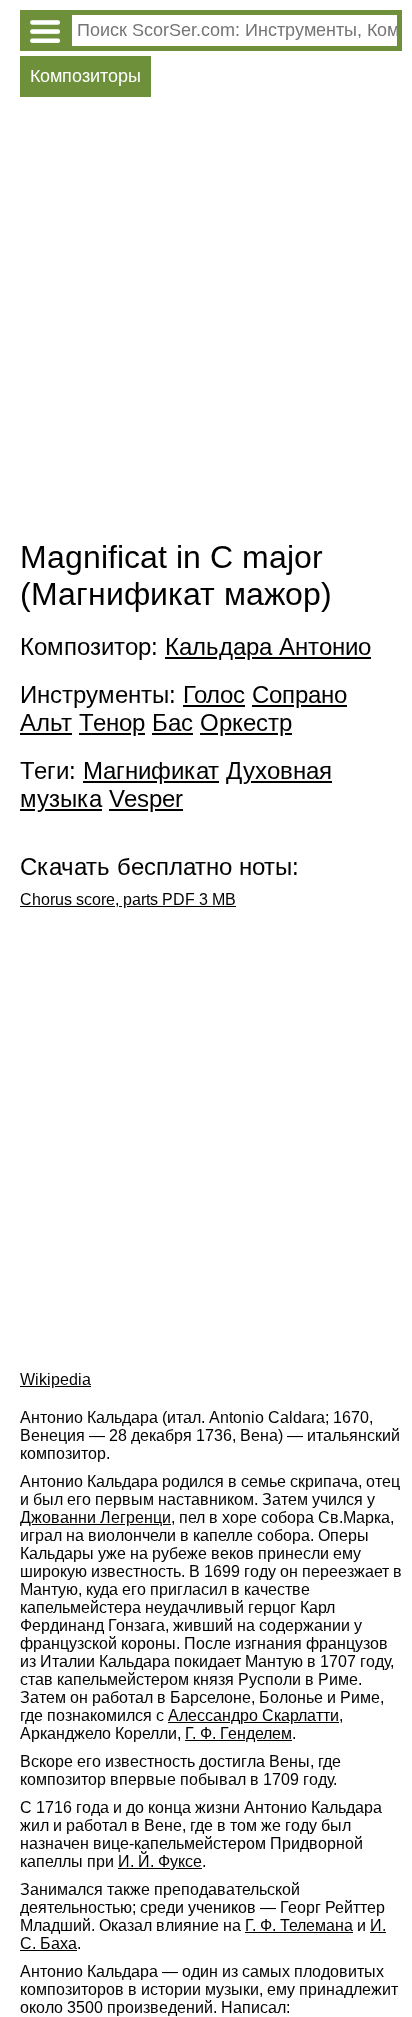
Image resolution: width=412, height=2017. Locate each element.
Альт (46, 722)
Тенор (112, 722)
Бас (172, 722)
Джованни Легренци (95, 1517)
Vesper (146, 798)
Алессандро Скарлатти (253, 1715)
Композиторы (85, 76)
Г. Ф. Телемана (299, 1925)
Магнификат (151, 770)
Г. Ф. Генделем (238, 1733)
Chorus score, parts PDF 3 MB (128, 899)
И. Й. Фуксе (160, 1861)
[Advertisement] (206, 323)
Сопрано (299, 694)
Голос (214, 694)
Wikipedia (55, 1379)
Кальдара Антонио (268, 646)
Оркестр (246, 722)
